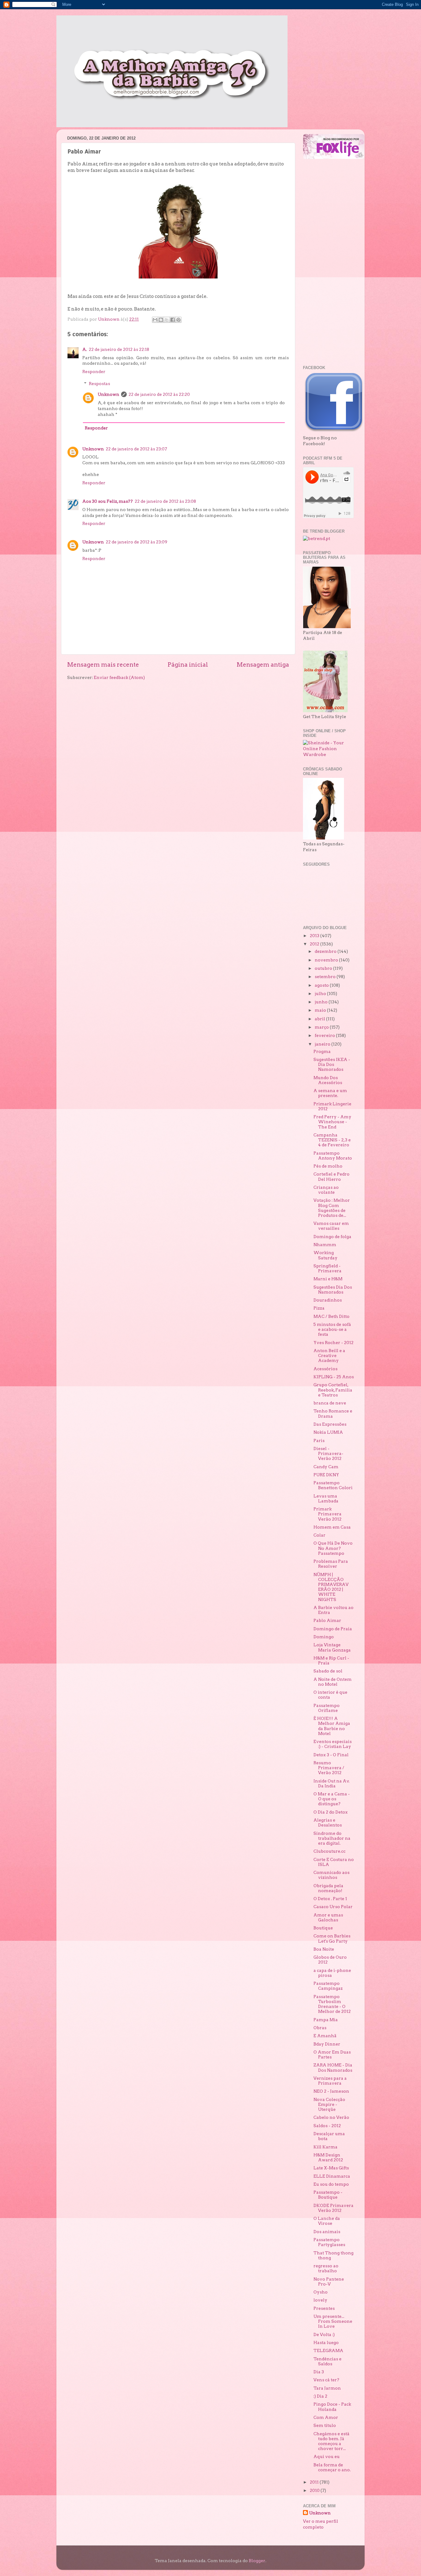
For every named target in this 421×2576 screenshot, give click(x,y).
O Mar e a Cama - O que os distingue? (332, 1799)
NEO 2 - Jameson (331, 2091)
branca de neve (330, 1403)
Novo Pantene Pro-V (329, 2281)
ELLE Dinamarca (332, 2176)
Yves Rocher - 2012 (333, 1343)
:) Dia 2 (320, 2396)
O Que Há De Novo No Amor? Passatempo (333, 1548)
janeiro (323, 1044)
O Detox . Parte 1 (330, 1899)
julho (321, 993)
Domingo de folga (332, 1237)
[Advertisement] (328, 262)
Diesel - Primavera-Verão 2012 (328, 1453)
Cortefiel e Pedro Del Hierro (331, 1176)
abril (320, 1019)
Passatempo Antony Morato (333, 1156)
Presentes (324, 2308)
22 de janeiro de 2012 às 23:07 (136, 449)
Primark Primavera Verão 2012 (327, 1514)
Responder (94, 372)
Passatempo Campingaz (328, 1986)
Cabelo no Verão (331, 2117)
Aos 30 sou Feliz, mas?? (108, 501)
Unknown (108, 394)
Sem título (325, 2425)
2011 (315, 2482)
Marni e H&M (328, 1279)
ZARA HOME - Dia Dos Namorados (333, 2067)
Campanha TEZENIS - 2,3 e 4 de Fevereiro (332, 1140)
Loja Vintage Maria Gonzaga (332, 1647)
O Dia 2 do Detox (331, 1812)
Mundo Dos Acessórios (328, 1080)
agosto (322, 985)
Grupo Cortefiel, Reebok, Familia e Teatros (333, 1390)
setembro (326, 977)
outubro (324, 968)
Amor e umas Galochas (328, 1917)
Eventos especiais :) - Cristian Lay (333, 1744)
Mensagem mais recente (103, 665)
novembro (327, 960)
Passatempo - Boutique (328, 2195)
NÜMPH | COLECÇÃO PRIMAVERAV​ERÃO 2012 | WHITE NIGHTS (331, 1587)
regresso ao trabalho (326, 2268)
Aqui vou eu (327, 2456)
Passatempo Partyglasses (329, 2242)
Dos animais (327, 2232)
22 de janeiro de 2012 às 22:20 (159, 394)
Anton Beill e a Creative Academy (329, 1355)
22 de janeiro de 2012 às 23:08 (165, 501)
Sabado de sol (328, 1671)
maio (321, 1010)
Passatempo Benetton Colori (333, 1485)
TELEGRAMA (328, 2350)
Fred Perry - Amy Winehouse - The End (332, 1122)
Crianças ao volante (326, 1190)
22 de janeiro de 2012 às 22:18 (119, 349)
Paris (319, 1440)
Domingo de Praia (333, 1629)
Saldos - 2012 (327, 2126)
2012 (315, 944)
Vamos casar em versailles (331, 1226)
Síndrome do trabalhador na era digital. (332, 1838)
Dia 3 (319, 2372)
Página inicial (188, 665)
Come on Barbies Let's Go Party (332, 1938)
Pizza (319, 1308)
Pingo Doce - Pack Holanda (332, 2407)
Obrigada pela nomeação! (328, 1888)
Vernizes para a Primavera (330, 2081)
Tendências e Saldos (327, 2361)
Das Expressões (330, 1424)
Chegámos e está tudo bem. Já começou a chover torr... (331, 2441)
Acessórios (325, 1369)
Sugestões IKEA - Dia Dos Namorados (332, 1064)
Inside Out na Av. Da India (331, 1783)
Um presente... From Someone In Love (333, 2321)
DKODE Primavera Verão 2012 (333, 2208)
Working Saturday (325, 1255)
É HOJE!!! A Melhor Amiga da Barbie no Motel (332, 1726)
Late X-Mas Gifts (331, 2168)
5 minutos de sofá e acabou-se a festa (332, 1329)
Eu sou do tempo (331, 2184)
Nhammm (325, 1245)
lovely (320, 2300)
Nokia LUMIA (328, 1432)
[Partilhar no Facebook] (173, 320)
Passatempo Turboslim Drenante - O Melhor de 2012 (332, 2004)
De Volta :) (324, 2334)
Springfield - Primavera (327, 1268)
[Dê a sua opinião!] (161, 320)
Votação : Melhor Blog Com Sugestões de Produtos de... (332, 1208)
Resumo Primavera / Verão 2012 (329, 1768)
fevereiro (325, 1035)
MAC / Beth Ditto (331, 1316)
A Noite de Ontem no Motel (333, 1682)
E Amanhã (325, 2036)
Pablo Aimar (327, 1620)
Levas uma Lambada (326, 1498)
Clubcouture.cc (329, 1851)
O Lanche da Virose (327, 2221)
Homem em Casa (332, 1527)
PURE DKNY (326, 1475)
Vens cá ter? (326, 2380)
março (322, 1027)
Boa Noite (324, 1949)
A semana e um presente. (330, 1093)
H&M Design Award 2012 (328, 2157)
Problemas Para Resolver (331, 1564)
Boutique (323, 1928)
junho (322, 1002)
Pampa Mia (326, 2020)
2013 (315, 936)
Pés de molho (328, 1166)
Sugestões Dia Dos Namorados (333, 1290)
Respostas (99, 384)
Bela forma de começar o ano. (332, 2467)
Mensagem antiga (263, 665)
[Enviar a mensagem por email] (155, 320)
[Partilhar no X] (167, 320)
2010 (315, 2490)
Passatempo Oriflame (327, 1708)
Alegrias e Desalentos (328, 1822)
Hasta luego (326, 2342)
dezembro (326, 951)
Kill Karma (325, 2147)
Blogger (257, 2561)
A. (85, 349)
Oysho (321, 2292)
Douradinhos (328, 1300)
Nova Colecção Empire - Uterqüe (329, 2104)
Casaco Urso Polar (333, 1907)
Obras (320, 2028)
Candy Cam (326, 1467)
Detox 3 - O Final (331, 1755)
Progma (322, 1051)
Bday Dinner (327, 2044)
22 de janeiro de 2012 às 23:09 (137, 542)
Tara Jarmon (327, 2388)
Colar (319, 1535)
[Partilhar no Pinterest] (178, 320)
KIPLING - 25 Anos (334, 1377)
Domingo (324, 1637)
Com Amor (326, 2417)
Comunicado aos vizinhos (331, 1875)
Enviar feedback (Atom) (119, 677)
